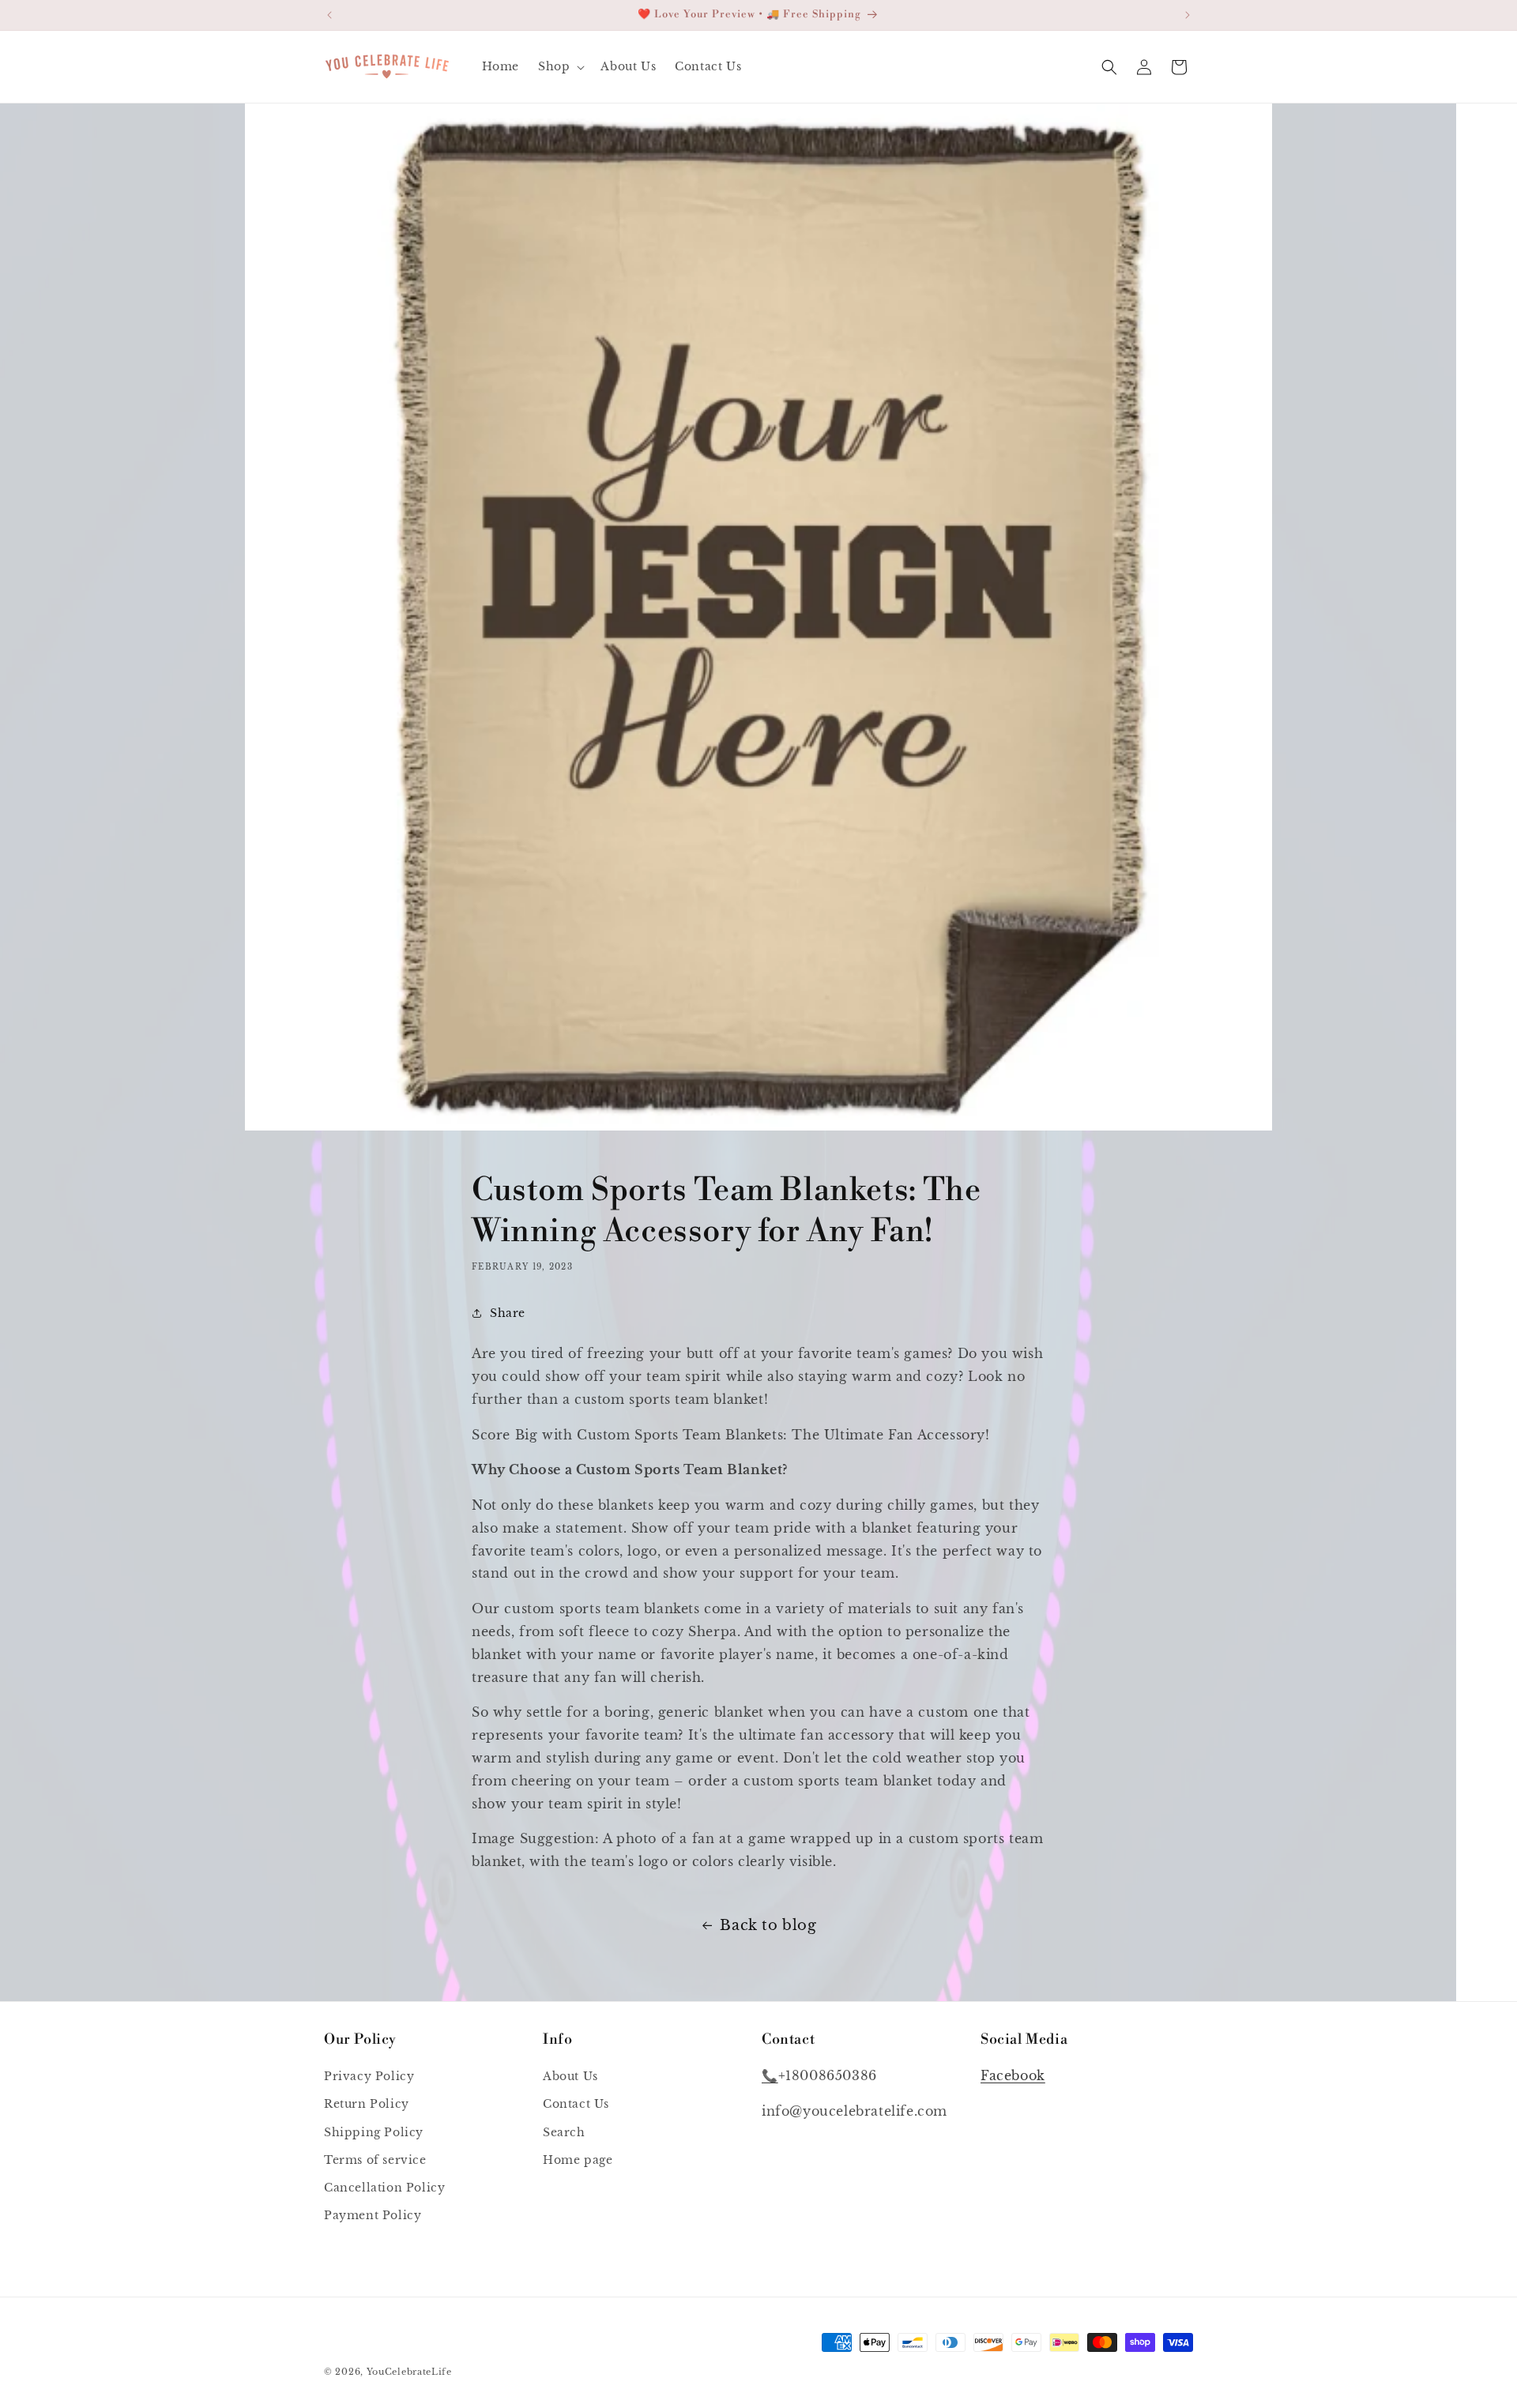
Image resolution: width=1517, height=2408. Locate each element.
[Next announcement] (1188, 15)
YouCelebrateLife (409, 2372)
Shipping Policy (374, 2132)
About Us (570, 2077)
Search (564, 2132)
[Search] (1109, 67)
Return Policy (367, 2105)
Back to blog (768, 1925)
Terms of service (375, 2160)
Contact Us (576, 2105)
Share (508, 1312)
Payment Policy (373, 2216)
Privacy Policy (369, 2077)
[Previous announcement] (329, 15)
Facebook (1013, 2076)
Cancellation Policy (384, 2188)
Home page (578, 2160)
